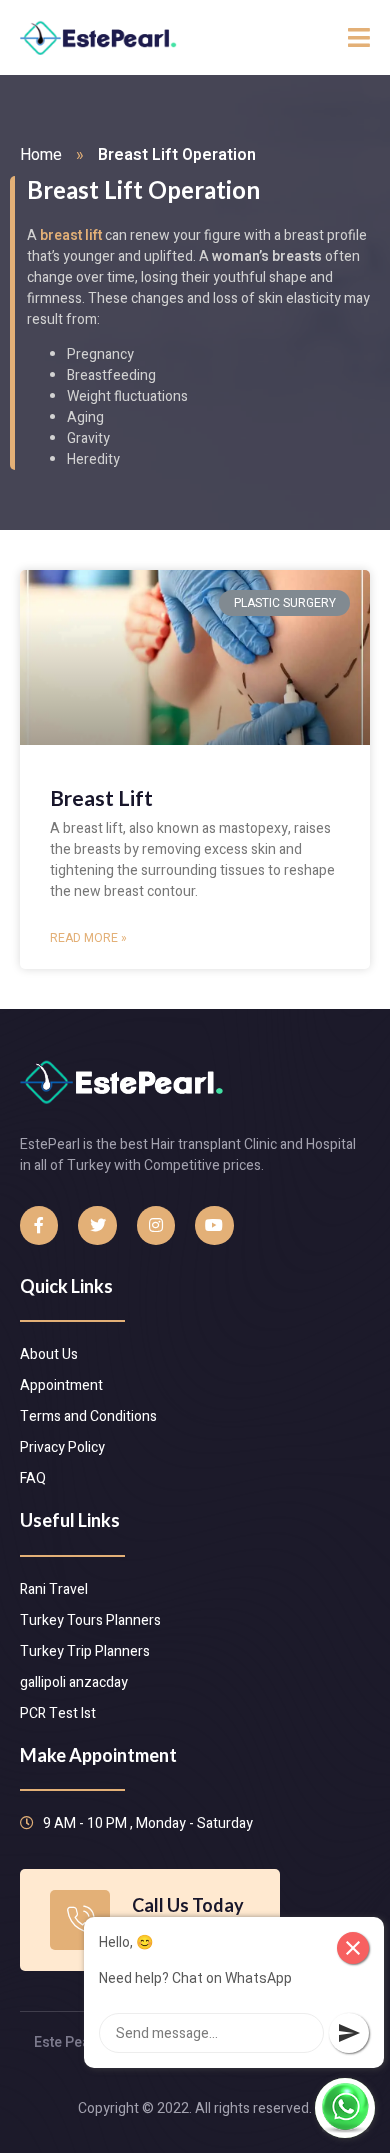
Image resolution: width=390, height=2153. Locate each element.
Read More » (88, 938)
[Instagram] (156, 1225)
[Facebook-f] (39, 1225)
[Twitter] (97, 1225)
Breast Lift (101, 797)
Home (41, 155)
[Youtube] (214, 1225)
